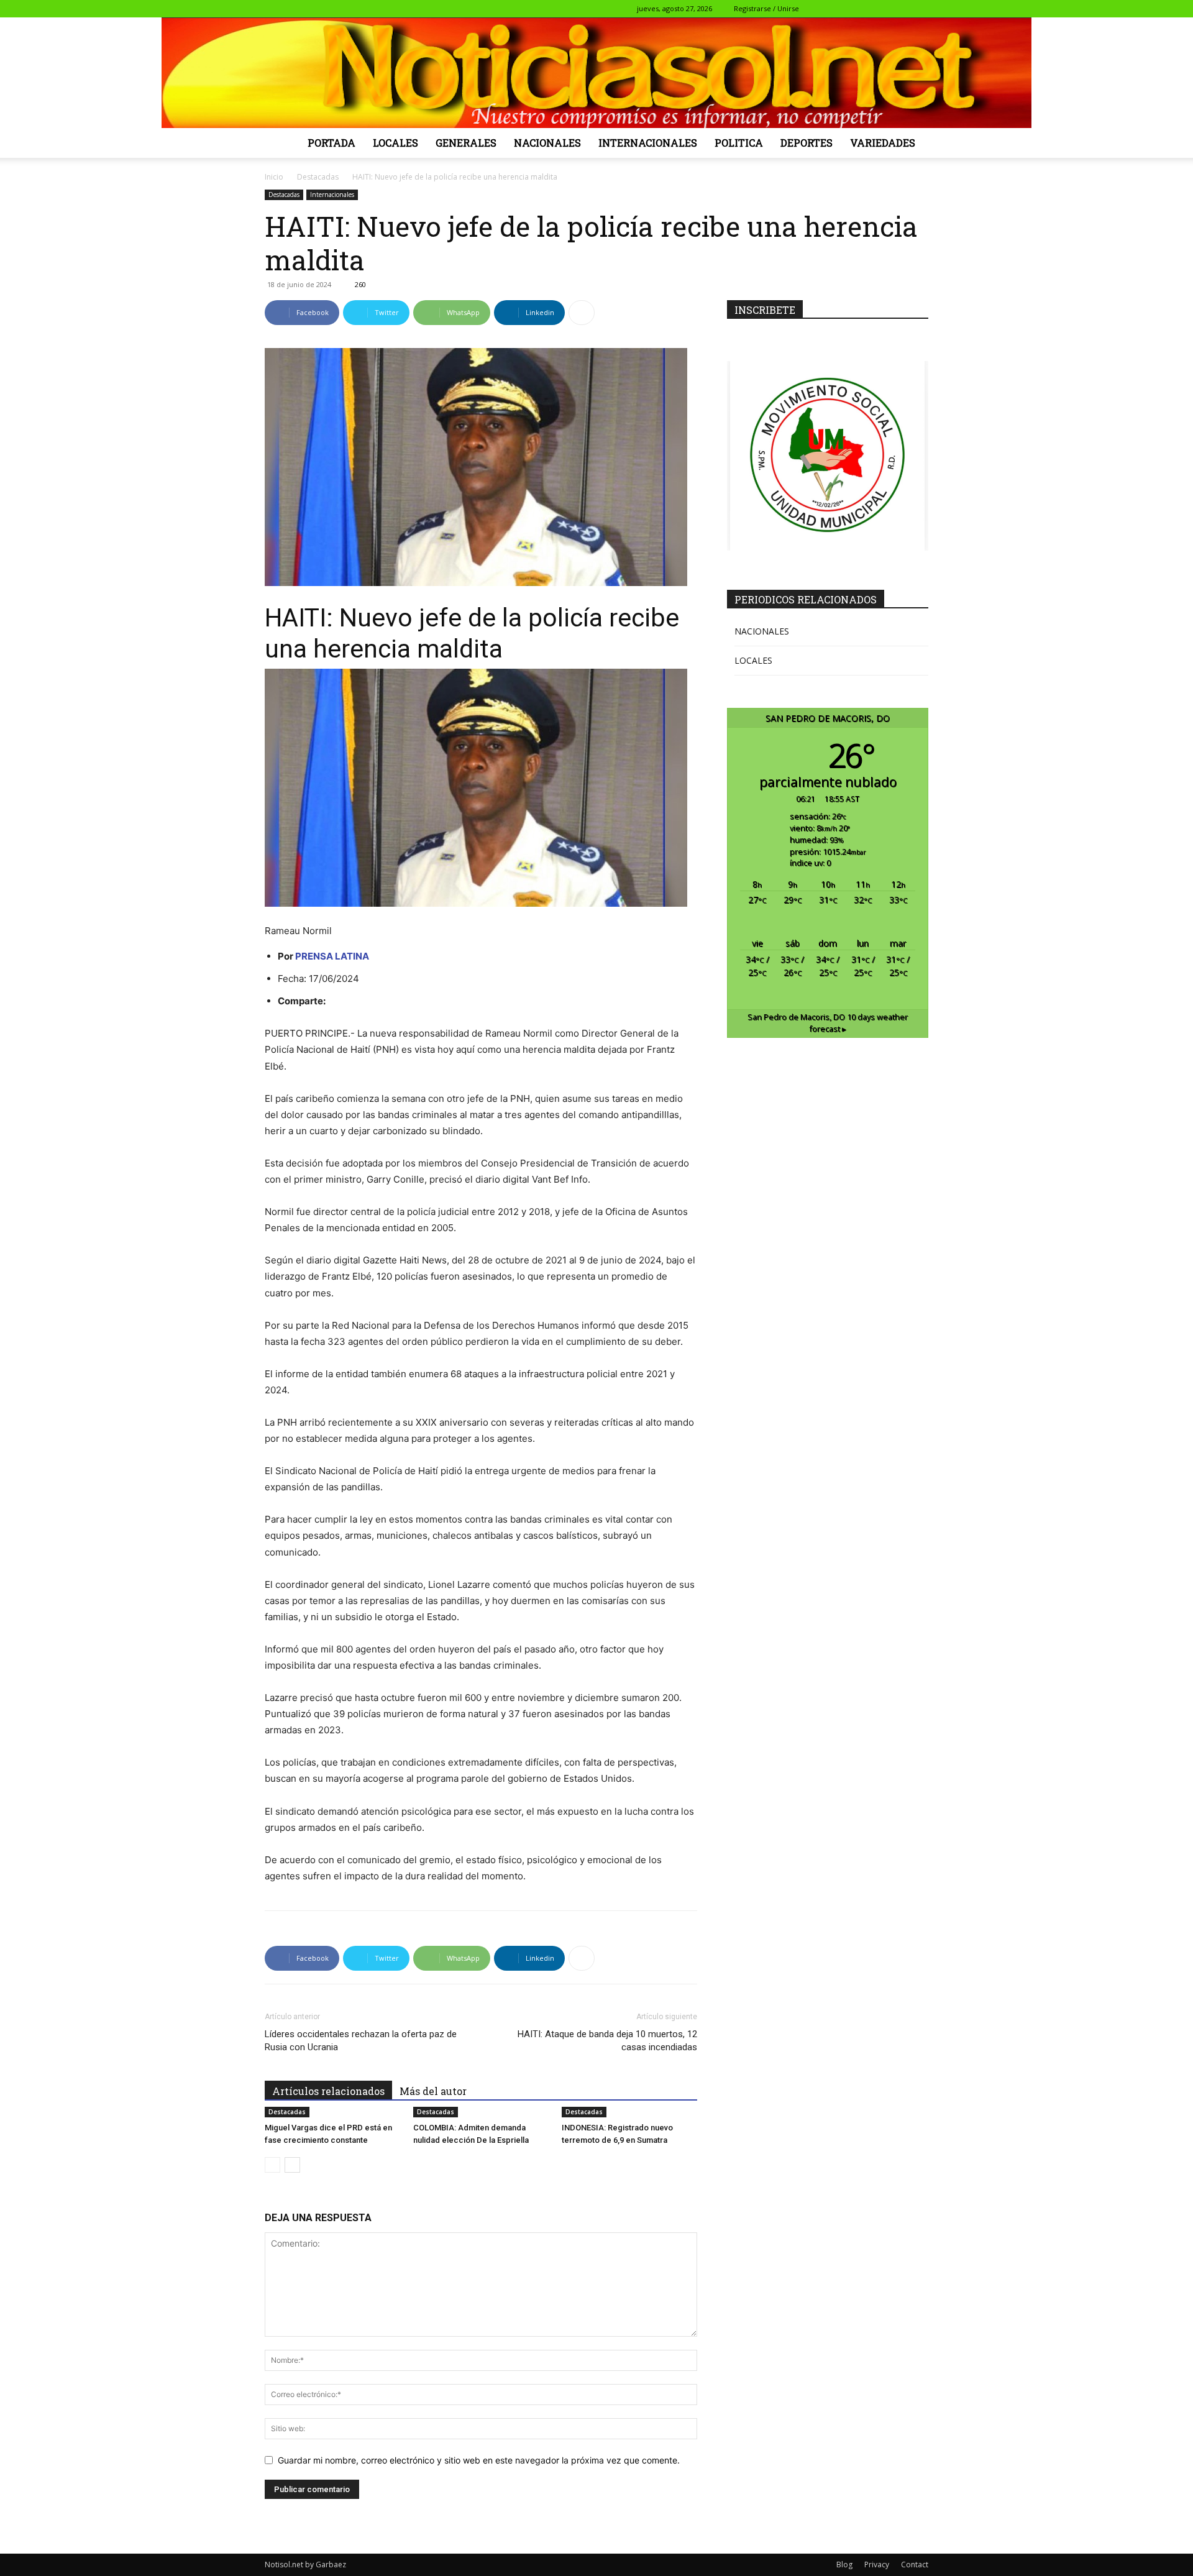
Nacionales (547, 143)
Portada (331, 143)
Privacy (877, 2565)
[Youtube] (919, 9)
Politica (739, 143)
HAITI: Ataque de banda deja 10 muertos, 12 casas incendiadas (607, 2041)
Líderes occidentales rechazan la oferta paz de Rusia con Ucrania (361, 2041)
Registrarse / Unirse (766, 8)
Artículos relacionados (328, 2091)
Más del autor (433, 2091)
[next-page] (292, 2165)
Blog (844, 2565)
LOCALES (753, 660)
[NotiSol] (596, 73)
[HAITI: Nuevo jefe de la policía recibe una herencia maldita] (481, 788)
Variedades (883, 143)
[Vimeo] (898, 9)
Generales (466, 143)
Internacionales (648, 143)
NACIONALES (762, 631)
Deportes (807, 143)
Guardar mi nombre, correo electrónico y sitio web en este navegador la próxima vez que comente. (479, 2460)
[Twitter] (878, 9)
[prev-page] (272, 2165)
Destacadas (318, 177)
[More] (582, 313)
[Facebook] (837, 9)
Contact (915, 2565)
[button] (818, 8)
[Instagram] (857, 9)
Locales (395, 143)
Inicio (274, 177)
